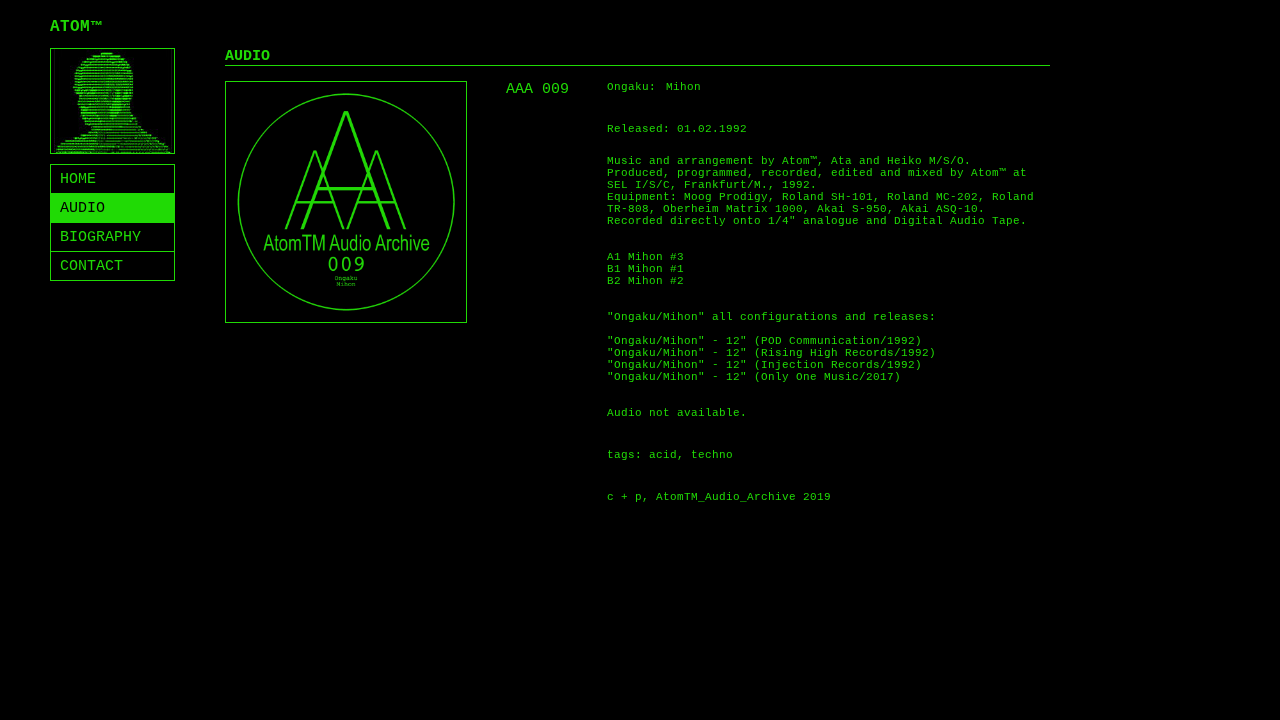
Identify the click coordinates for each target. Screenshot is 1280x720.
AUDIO (82, 208)
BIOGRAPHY (100, 237)
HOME (78, 179)
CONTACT (91, 266)
